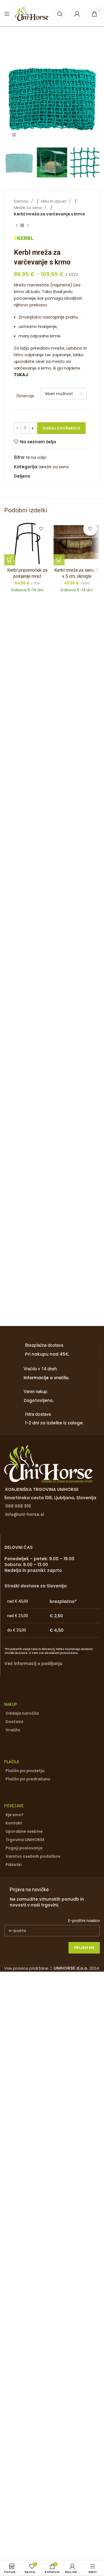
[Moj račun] (77, 14)
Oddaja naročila (22, 1713)
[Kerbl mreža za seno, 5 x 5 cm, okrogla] (77, 542)
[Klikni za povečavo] (14, 135)
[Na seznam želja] (41, 529)
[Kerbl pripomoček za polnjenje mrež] (27, 542)
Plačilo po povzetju (25, 1771)
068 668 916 (18, 1506)
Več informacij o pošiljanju (33, 1664)
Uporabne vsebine (24, 1831)
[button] (10, 97)
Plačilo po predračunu (28, 1779)
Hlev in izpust (54, 201)
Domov (22, 201)
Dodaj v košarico (61, 428)
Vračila (13, 1730)
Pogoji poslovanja (24, 1848)
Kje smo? (15, 1815)
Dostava (14, 1722)
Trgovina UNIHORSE (25, 1840)
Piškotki (14, 1865)
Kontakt (14, 1823)
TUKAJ (21, 375)
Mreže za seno (29, 208)
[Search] (60, 14)
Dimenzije (25, 396)
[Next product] (28, 225)
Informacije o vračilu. (47, 1378)
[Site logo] (32, 13)
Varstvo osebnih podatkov (33, 1856)
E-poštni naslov (84, 1920)
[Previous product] (17, 225)
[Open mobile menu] (7, 14)
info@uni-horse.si (25, 1514)
